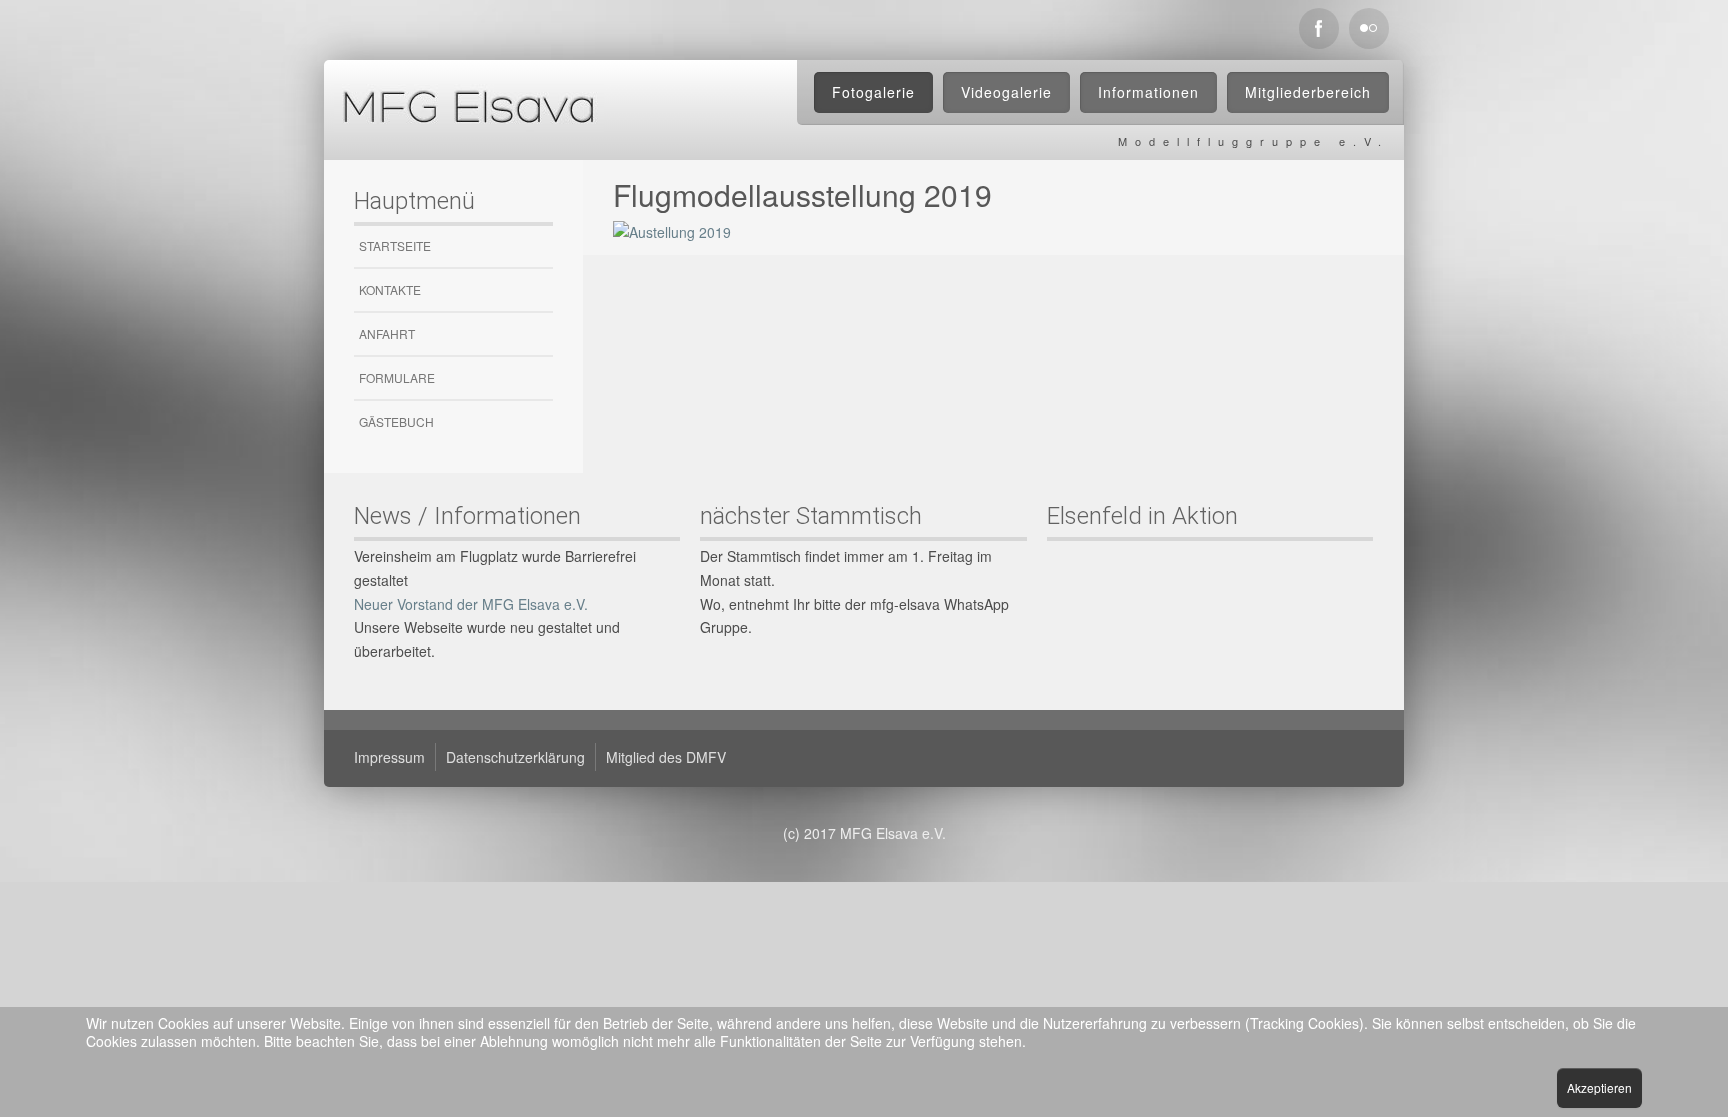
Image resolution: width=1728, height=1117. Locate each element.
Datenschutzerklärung (515, 757)
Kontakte (390, 289)
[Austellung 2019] (672, 231)
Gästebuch (396, 421)
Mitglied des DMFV (666, 757)
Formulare (397, 377)
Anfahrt (387, 333)
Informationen (1148, 92)
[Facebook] (1319, 28)
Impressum (389, 757)
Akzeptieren (1599, 1087)
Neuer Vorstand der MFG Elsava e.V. (471, 604)
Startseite (395, 245)
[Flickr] (1369, 28)
